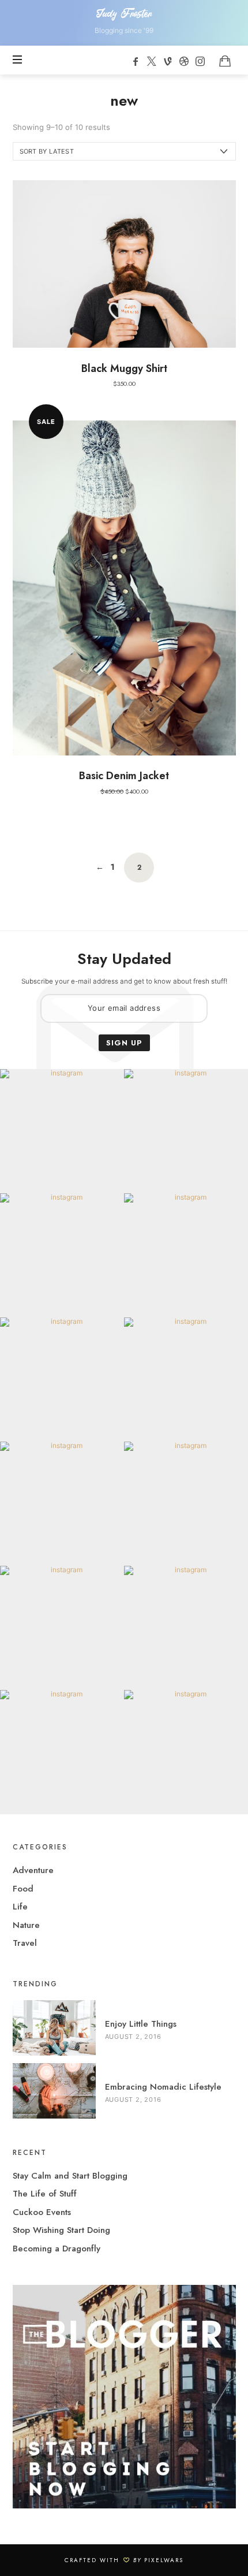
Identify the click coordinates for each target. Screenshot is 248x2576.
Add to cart (124, 263)
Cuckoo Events (42, 2212)
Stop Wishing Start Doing (61, 2230)
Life (20, 1907)
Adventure (33, 1870)
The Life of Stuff (45, 2194)
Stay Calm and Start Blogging (70, 2176)
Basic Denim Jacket (124, 776)
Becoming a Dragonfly (57, 2249)
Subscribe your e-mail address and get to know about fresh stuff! (124, 981)
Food (23, 1889)
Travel (25, 1943)
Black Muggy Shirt (124, 368)
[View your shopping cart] (225, 61)
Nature (26, 1925)
